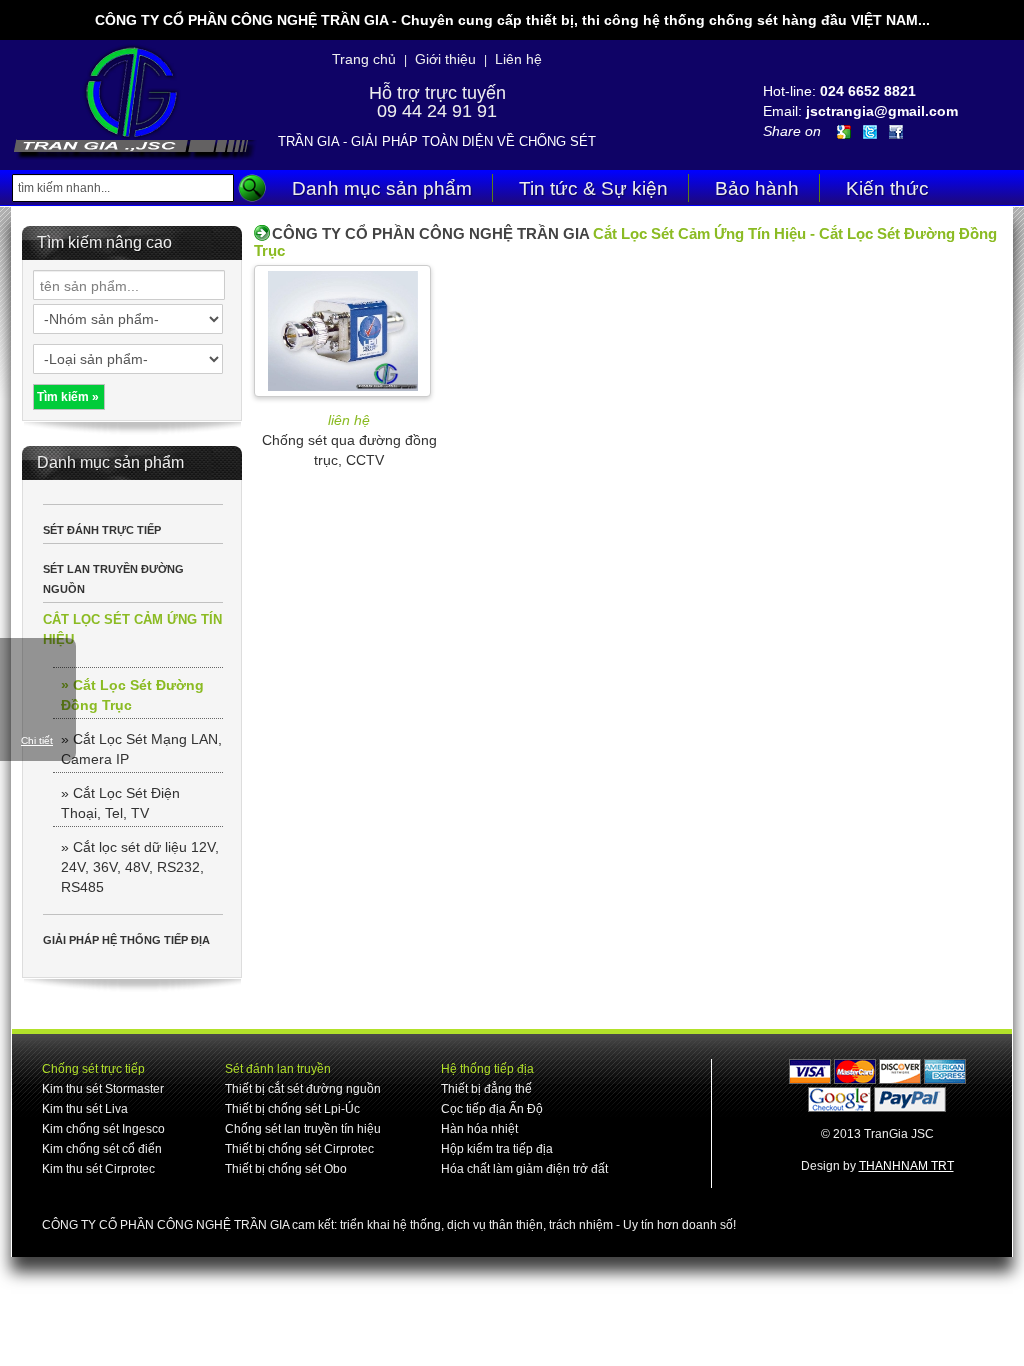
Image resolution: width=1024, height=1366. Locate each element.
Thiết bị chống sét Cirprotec (299, 1149)
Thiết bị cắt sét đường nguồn (303, 1089)
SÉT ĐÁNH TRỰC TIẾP (102, 530)
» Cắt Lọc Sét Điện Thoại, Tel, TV (120, 803)
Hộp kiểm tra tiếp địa (497, 1149)
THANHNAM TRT (906, 1166)
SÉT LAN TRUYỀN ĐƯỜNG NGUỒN (113, 579)
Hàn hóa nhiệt (479, 1129)
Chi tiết (37, 740)
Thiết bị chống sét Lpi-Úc (292, 1109)
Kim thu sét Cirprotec (98, 1169)
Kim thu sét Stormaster (103, 1089)
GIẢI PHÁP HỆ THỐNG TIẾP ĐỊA (126, 940)
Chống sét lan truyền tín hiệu (303, 1129)
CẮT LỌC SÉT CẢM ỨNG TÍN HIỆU (132, 629)
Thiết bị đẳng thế (486, 1089)
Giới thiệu (445, 59)
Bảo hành (757, 188)
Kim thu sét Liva (85, 1109)
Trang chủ (364, 59)
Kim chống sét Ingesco (103, 1129)
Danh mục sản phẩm (382, 188)
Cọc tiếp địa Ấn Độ (492, 1109)
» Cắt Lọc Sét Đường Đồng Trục (132, 695)
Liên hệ (518, 59)
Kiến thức (887, 188)
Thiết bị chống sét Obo (286, 1169)
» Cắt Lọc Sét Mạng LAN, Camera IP (141, 749)
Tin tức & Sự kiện (593, 188)
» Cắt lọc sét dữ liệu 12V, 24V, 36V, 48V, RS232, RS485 (140, 867)
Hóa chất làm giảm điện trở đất (524, 1169)
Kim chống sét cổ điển (102, 1149)
